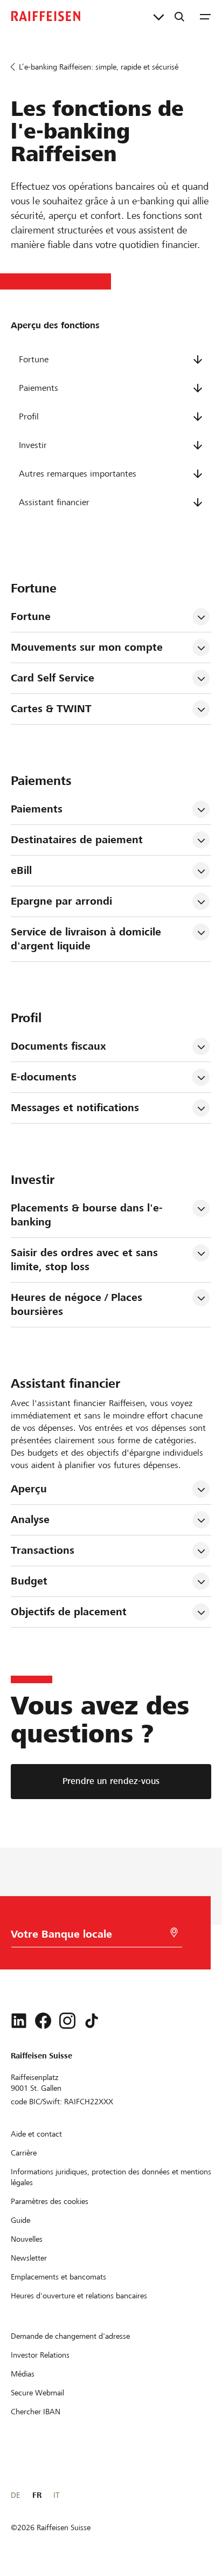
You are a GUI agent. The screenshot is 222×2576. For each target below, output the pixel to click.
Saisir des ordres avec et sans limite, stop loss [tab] (86, 1260)
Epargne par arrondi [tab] (61, 901)
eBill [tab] (21, 870)
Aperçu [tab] (29, 1489)
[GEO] (174, 1933)
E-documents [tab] (44, 1077)
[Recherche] (179, 16)
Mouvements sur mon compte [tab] (87, 647)
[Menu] (205, 16)
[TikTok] (92, 2021)
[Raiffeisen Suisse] (46, 16)
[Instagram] (67, 2021)
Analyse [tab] (30, 1520)
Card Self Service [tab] (53, 678)
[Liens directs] (159, 16)
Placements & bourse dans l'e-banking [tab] (87, 1215)
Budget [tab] (29, 1581)
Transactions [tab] (43, 1550)
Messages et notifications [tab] (75, 1108)
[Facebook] (43, 2021)
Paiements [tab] (37, 809)
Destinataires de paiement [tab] (77, 840)
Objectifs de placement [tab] (69, 1612)
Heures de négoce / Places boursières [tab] (78, 1304)
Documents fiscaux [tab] (58, 1046)
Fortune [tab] (31, 617)
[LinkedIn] (19, 2021)
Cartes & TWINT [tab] (51, 709)
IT (56, 2495)
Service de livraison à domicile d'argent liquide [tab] (88, 939)
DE (15, 2495)
